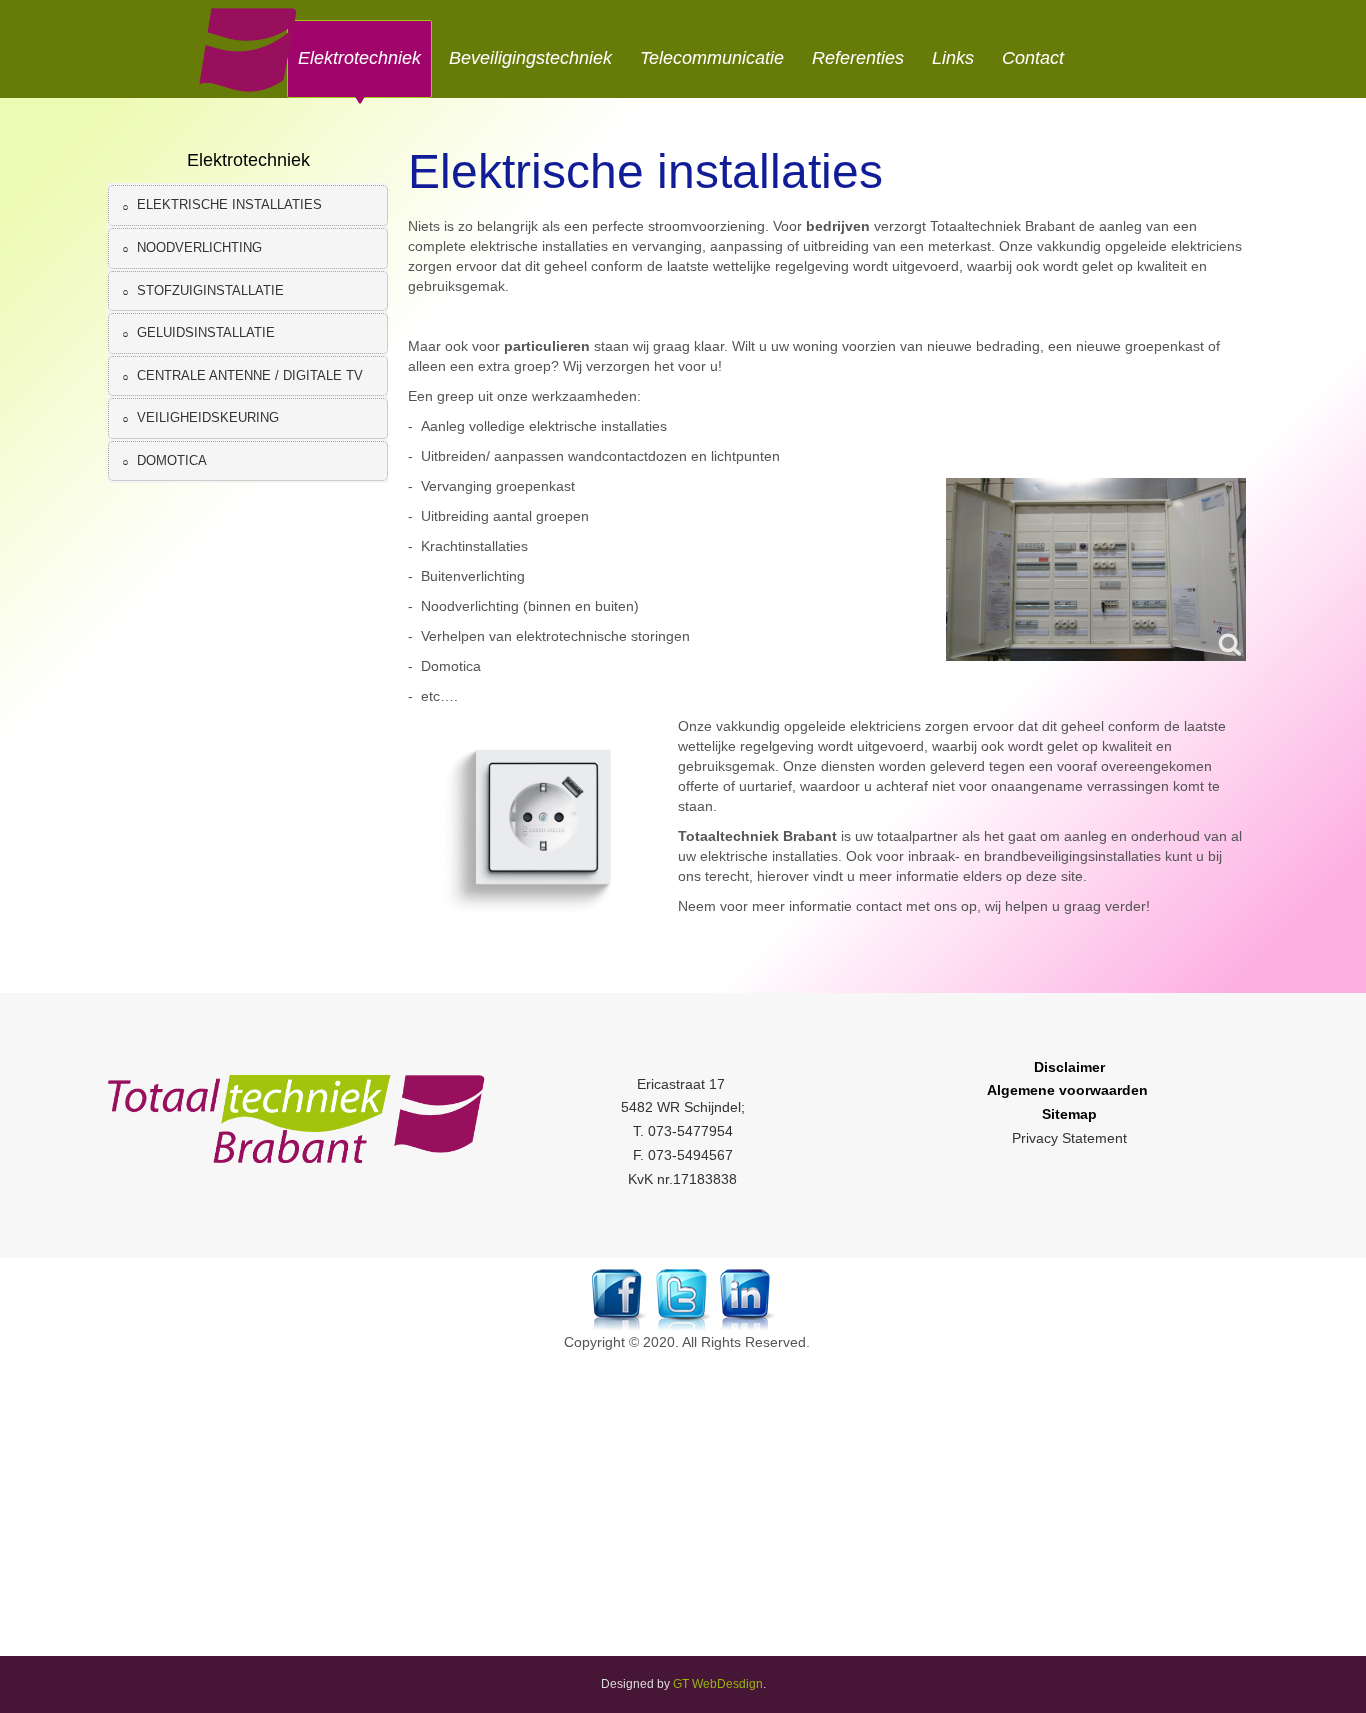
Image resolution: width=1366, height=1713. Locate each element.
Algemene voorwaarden (1067, 1090)
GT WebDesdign (718, 1684)
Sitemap (1069, 1114)
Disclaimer (1069, 1067)
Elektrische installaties (645, 171)
